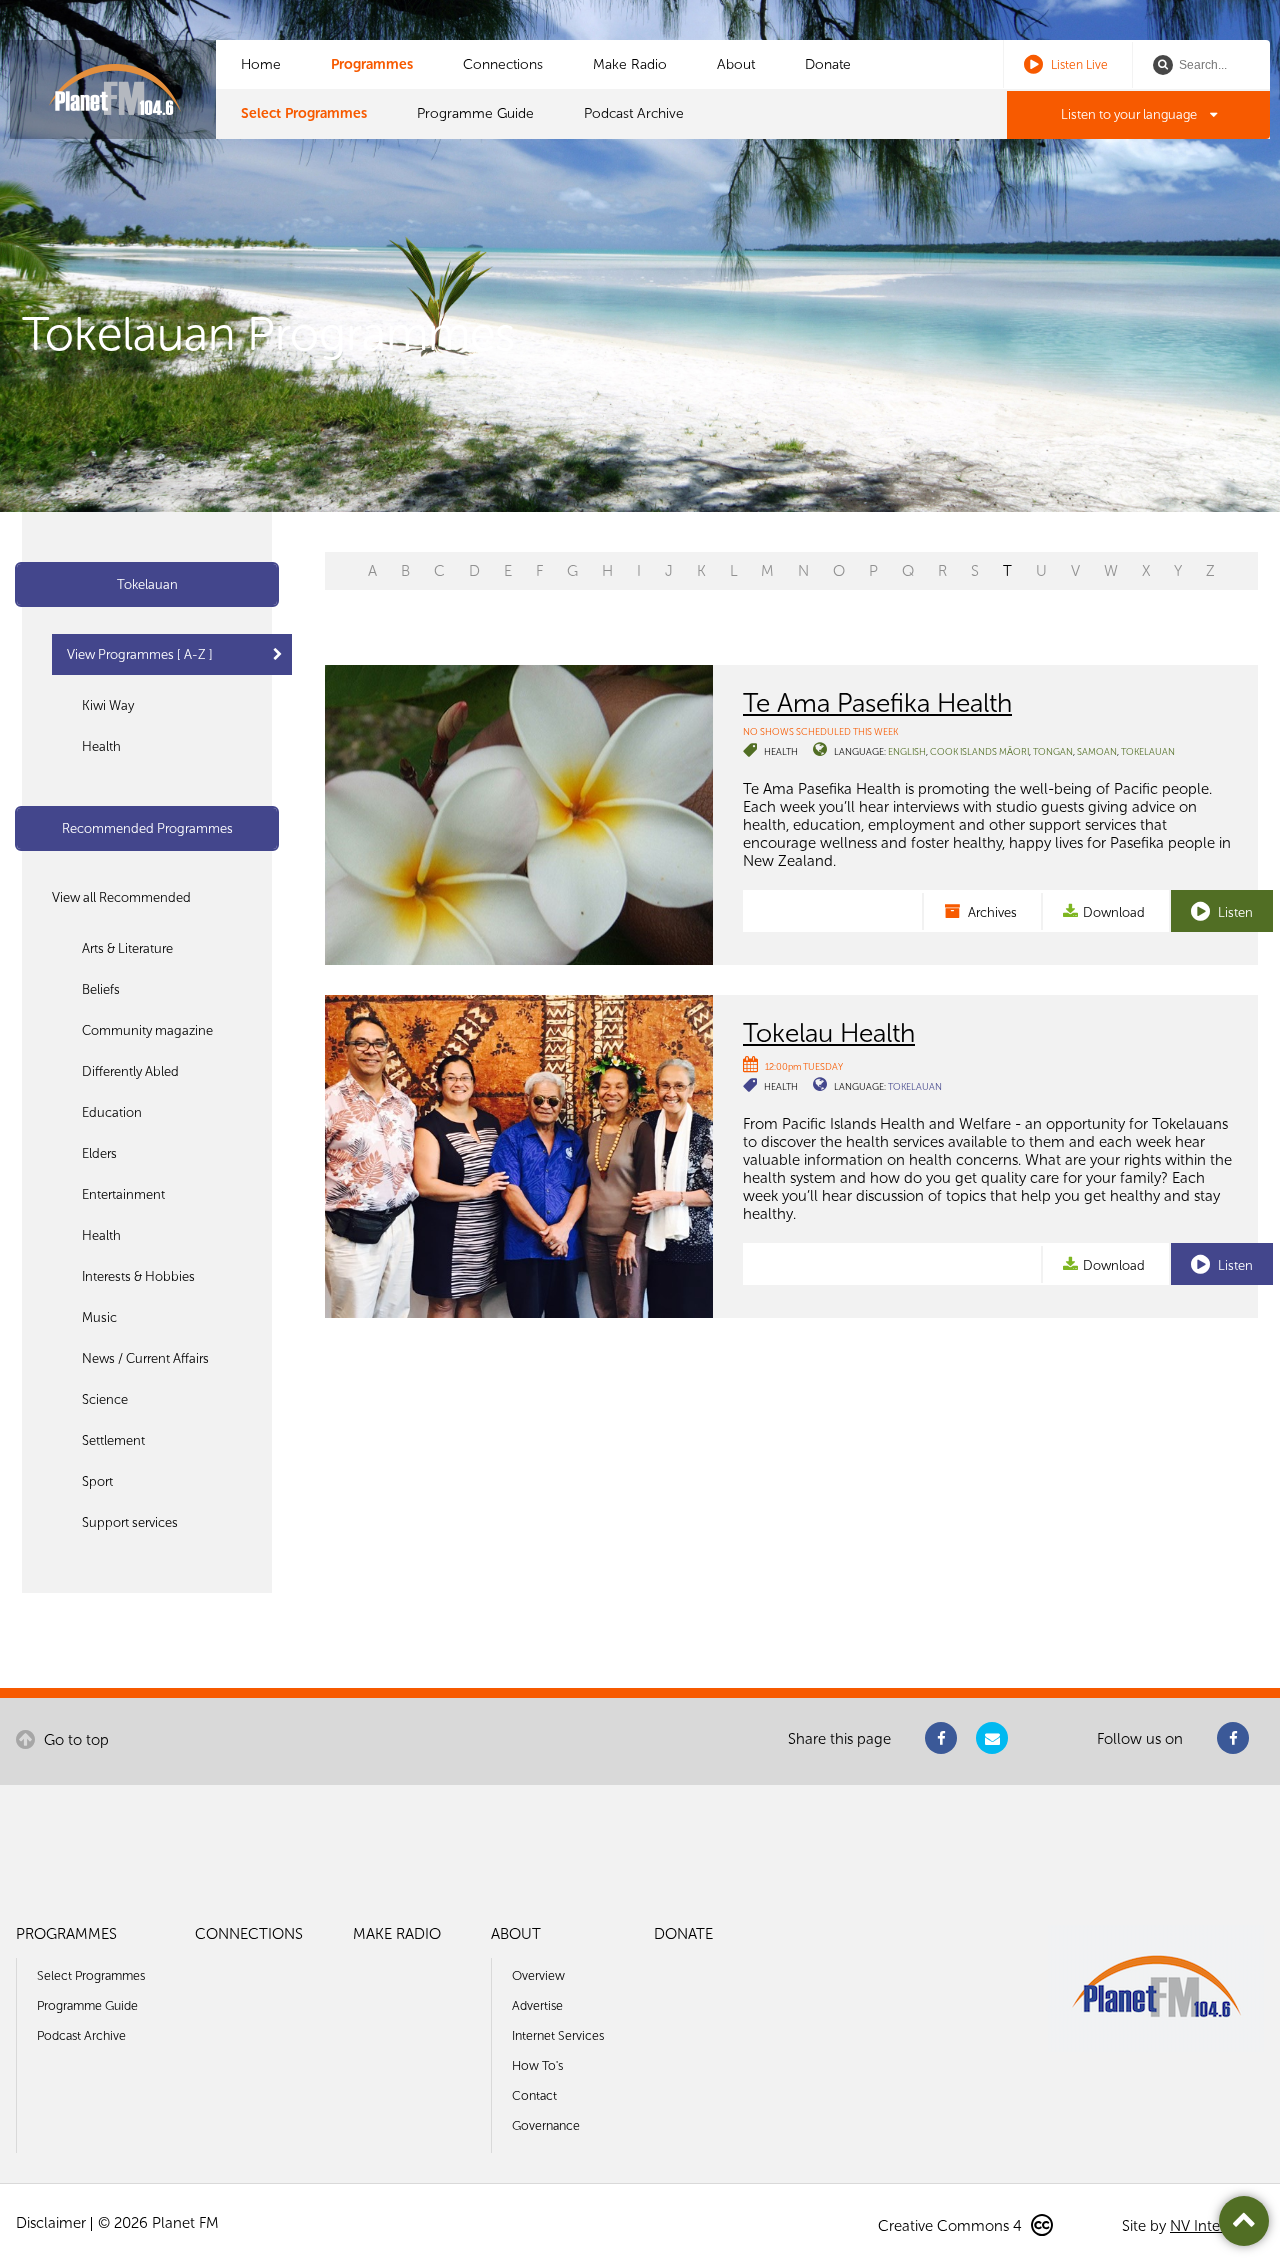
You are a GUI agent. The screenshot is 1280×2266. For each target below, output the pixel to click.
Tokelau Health (829, 1033)
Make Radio (630, 64)
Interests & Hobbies (138, 1276)
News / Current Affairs (145, 1358)
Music (99, 1317)
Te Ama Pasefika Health (877, 703)
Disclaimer (51, 2223)
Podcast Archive (634, 113)
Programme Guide (475, 113)
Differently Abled (130, 1071)
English (907, 751)
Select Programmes (304, 113)
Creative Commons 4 (952, 2226)
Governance (546, 2125)
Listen (1234, 912)
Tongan (1053, 751)
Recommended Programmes (147, 828)
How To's (537, 2065)
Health (101, 746)
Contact (534, 2095)
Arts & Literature (127, 948)
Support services (130, 1522)
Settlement (113, 1440)
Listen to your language (1130, 114)
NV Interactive (1217, 2226)
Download (1114, 912)
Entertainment (123, 1194)
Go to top (74, 1740)
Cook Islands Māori (979, 751)
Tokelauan (147, 584)
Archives (991, 912)
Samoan (1097, 751)
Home (261, 64)
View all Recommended (121, 897)
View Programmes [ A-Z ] (140, 654)
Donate (828, 64)
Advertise (537, 2005)
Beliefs (101, 989)
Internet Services (558, 2035)
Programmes (372, 64)
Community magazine (147, 1030)
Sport (97, 1481)
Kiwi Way (108, 705)
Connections (503, 64)
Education (112, 1112)
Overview (538, 1975)
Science (105, 1399)
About (736, 64)
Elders (99, 1153)
